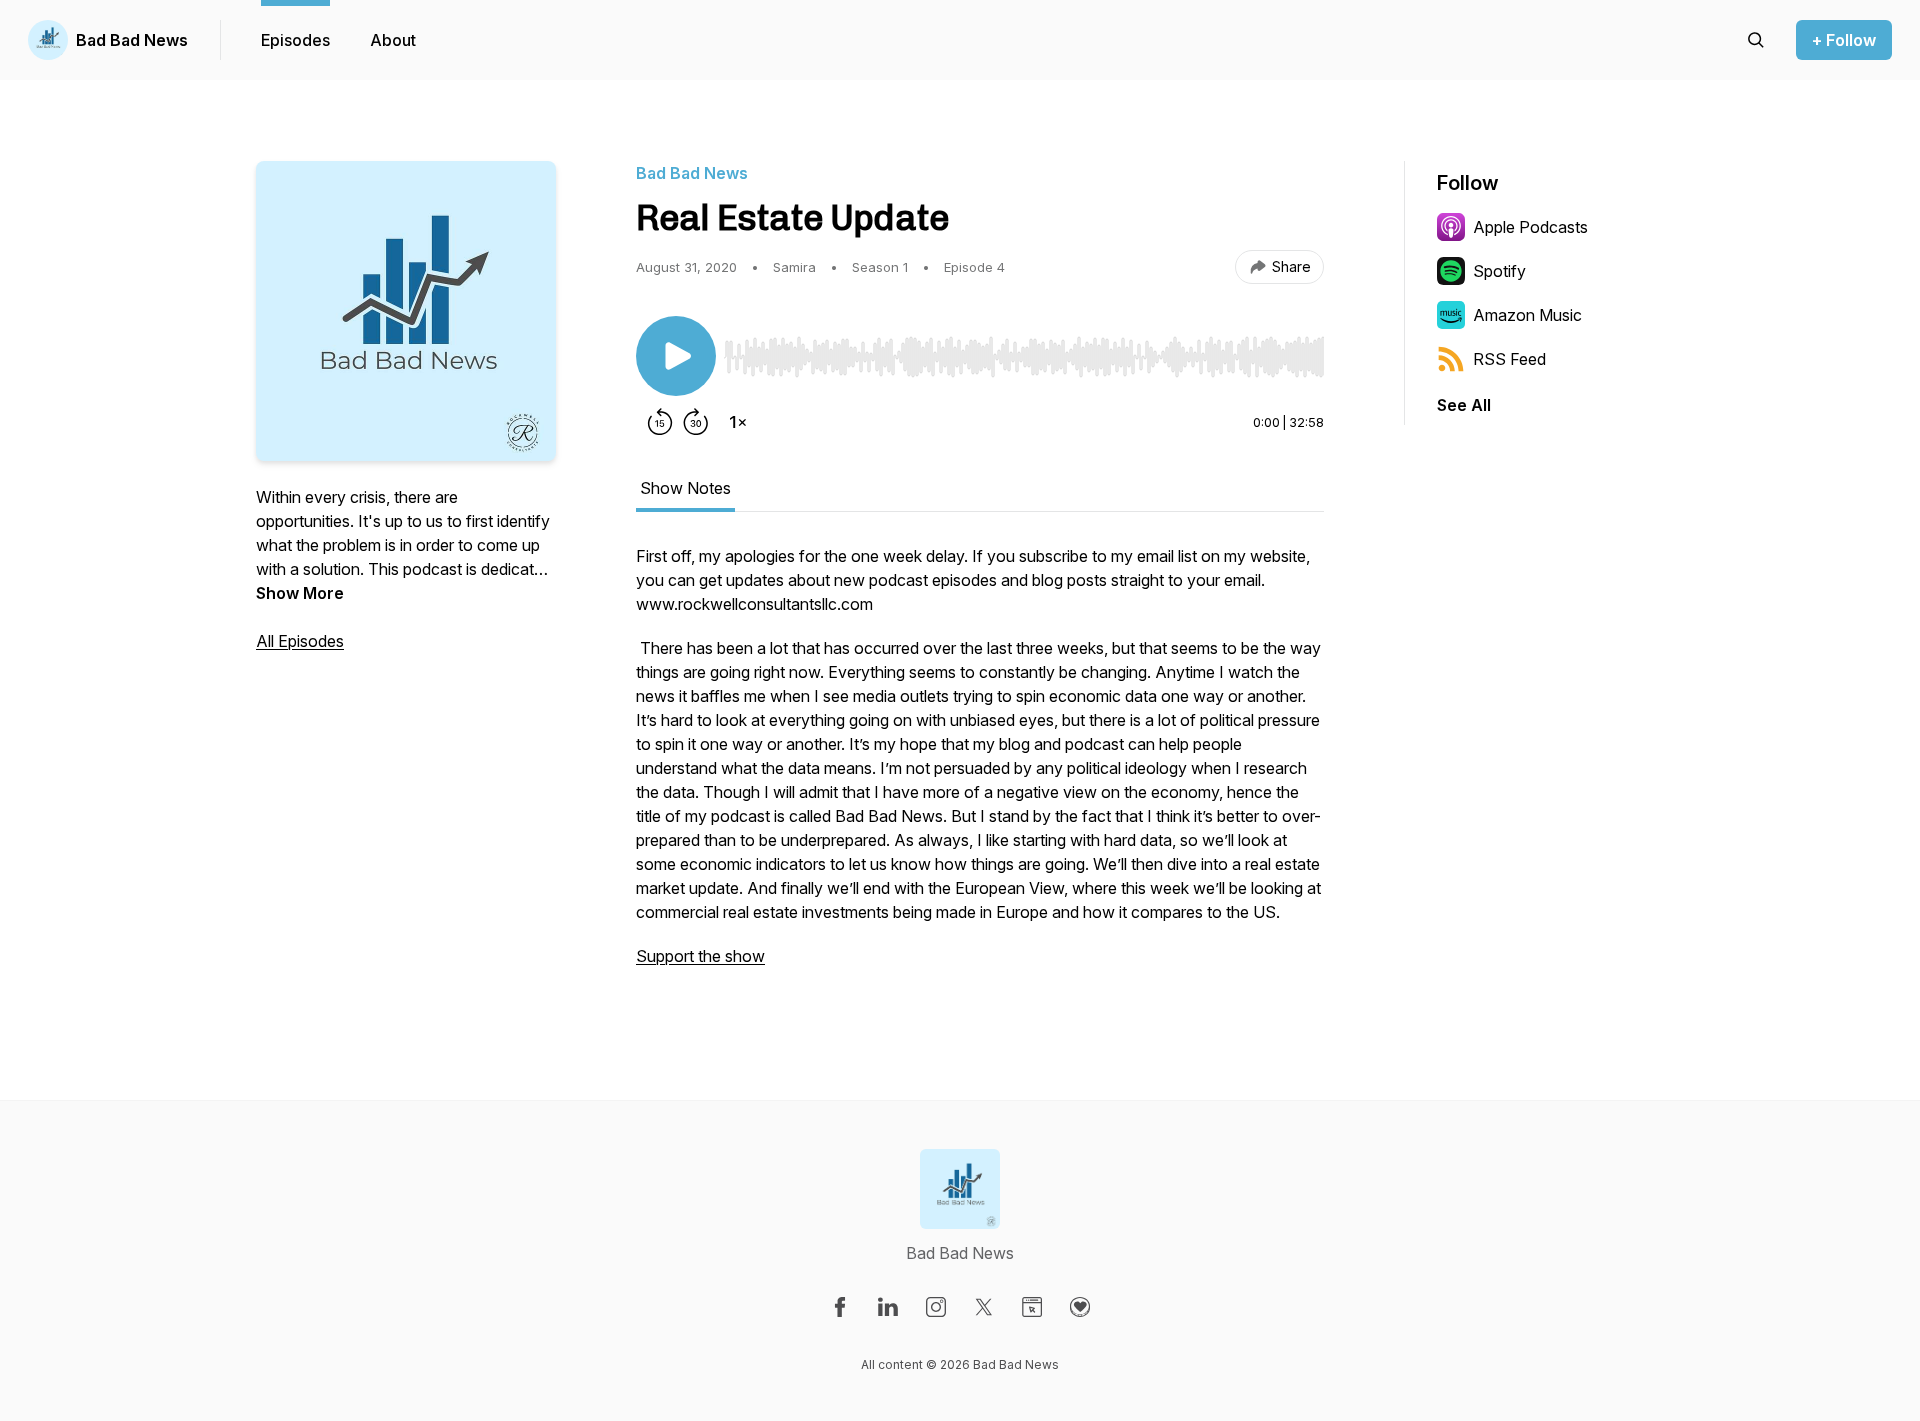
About (393, 40)
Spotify (1499, 271)
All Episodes (300, 641)
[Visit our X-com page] (984, 1307)
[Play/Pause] (676, 356)
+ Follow (1844, 40)
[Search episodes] (1756, 40)
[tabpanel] (980, 766)
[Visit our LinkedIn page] (888, 1307)
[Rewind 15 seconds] (660, 422)
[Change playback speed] (738, 422)
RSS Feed (1509, 359)
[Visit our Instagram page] (936, 1307)
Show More (300, 593)
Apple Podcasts (1530, 227)
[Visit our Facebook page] (840, 1307)
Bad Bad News (132, 40)
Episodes (295, 40)
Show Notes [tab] (685, 488)
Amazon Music (1527, 315)
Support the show (700, 956)
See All (1464, 405)
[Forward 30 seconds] (696, 422)
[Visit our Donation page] (1080, 1307)
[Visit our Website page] (1032, 1307)
